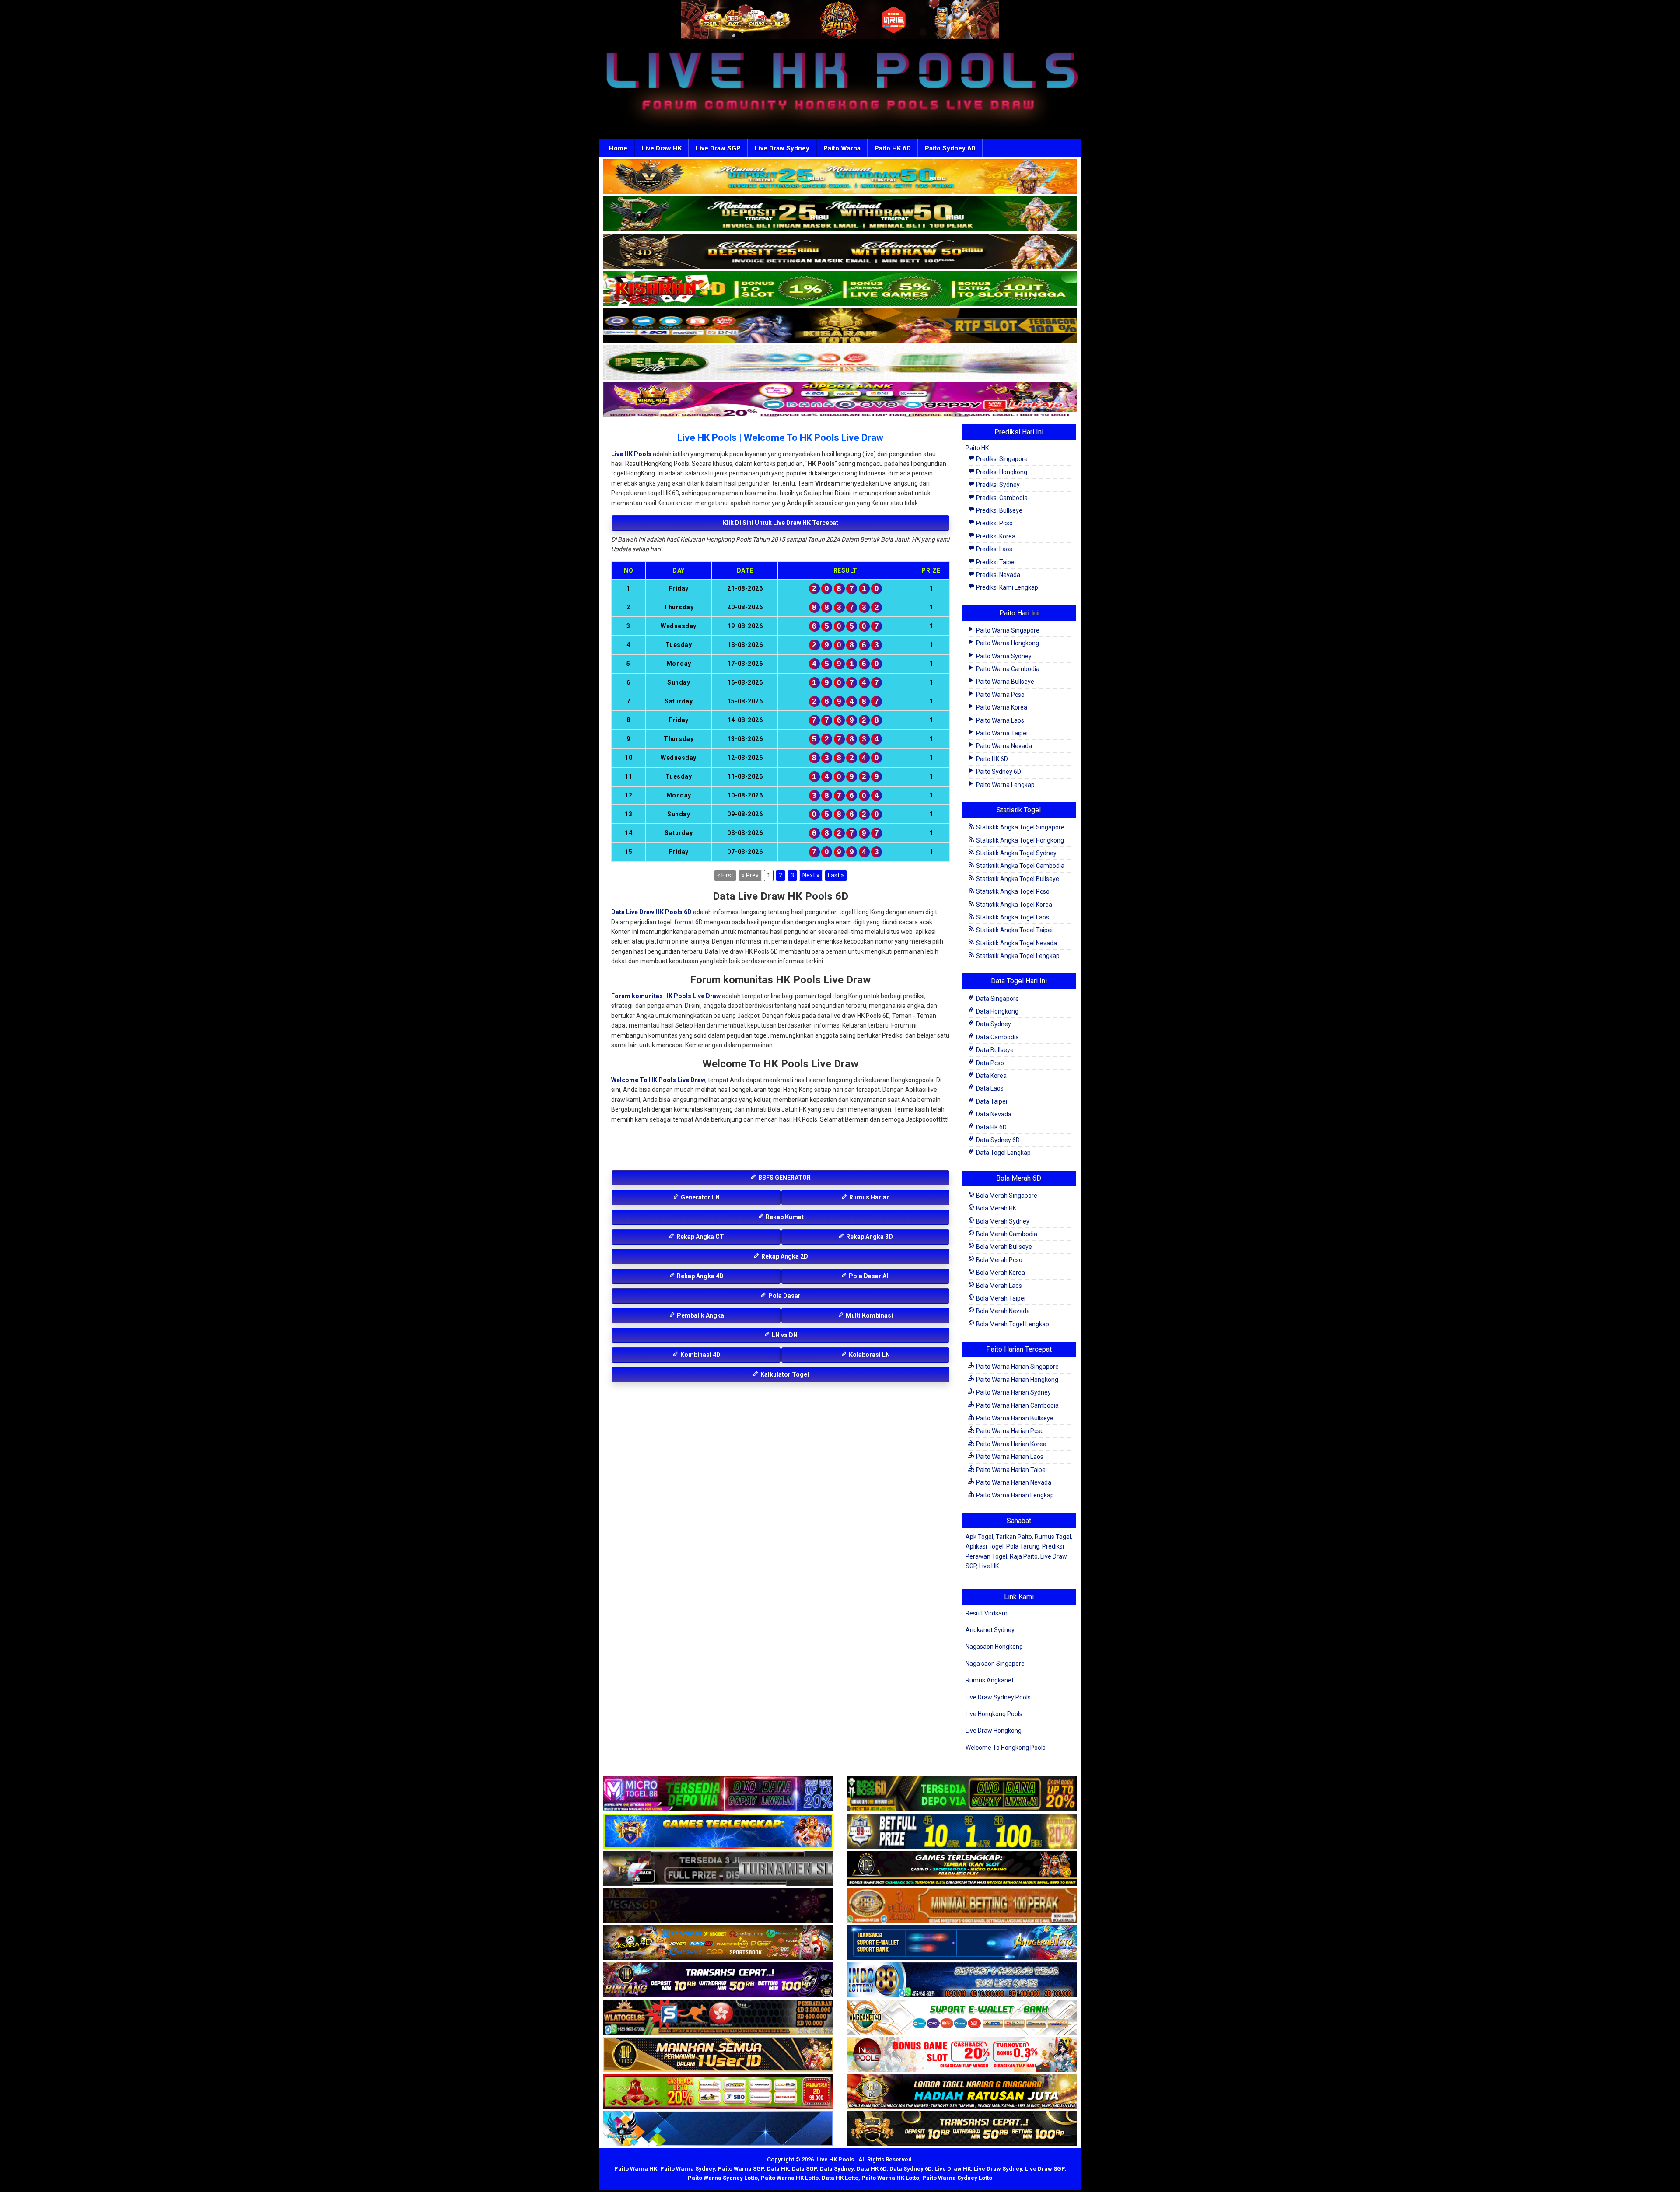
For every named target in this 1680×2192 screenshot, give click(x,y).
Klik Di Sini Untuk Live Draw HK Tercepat (780, 523)
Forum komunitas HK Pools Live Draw (666, 996)
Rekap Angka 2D (784, 1256)
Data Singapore (997, 999)
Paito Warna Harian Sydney (1013, 1392)
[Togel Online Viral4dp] (840, 400)
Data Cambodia (997, 1037)
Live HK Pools (631, 454)
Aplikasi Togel (985, 1546)
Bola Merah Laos (998, 1286)
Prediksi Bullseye (999, 510)
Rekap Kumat (784, 1217)
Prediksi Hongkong (1001, 472)
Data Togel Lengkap (1003, 1153)
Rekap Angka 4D (700, 1276)
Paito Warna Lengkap (1005, 785)
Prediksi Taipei (995, 562)
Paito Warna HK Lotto (790, 2178)
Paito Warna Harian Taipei (1011, 1470)
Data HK (778, 2169)
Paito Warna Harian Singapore (1017, 1367)
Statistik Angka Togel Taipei (1014, 930)
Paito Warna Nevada (1003, 746)
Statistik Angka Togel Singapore (1020, 827)
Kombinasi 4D (700, 1355)
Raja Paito (1024, 1556)
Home (618, 148)
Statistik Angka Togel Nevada (1016, 943)
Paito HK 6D (893, 148)
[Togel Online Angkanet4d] (962, 2017)
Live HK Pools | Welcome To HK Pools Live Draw (780, 438)
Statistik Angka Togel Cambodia (1020, 866)
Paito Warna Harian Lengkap (1014, 1495)
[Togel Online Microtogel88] (718, 1794)
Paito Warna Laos (999, 720)
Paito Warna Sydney (1003, 656)
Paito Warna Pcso (1000, 695)
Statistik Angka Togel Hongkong (1019, 840)
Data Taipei (991, 1101)
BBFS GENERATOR (784, 1178)
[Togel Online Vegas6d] (718, 1906)
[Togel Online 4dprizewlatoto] (718, 2055)
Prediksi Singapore (1001, 459)
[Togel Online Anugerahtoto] (962, 1943)
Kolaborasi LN (869, 1355)
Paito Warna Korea (1001, 707)
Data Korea (991, 1076)
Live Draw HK (661, 148)
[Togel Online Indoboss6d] (962, 1794)
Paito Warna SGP (741, 2169)
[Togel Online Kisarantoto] (840, 326)
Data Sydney (993, 1024)
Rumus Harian (869, 1197)
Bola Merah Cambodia (1006, 1234)
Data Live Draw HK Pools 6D (651, 912)
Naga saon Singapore (995, 1664)
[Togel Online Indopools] (962, 2055)
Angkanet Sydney (990, 1630)
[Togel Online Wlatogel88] (718, 2017)
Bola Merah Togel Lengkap (1012, 1324)
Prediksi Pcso (994, 523)
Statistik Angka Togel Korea (1013, 905)
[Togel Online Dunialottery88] (962, 1906)
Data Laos (989, 1088)
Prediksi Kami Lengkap (1006, 587)
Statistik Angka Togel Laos (1012, 917)
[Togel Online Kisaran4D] (840, 289)
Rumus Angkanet (990, 1680)
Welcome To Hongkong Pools (1006, 1748)
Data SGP (804, 2169)
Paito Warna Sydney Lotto (723, 2178)
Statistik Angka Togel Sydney (1016, 853)
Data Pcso (989, 1063)
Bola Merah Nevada (1002, 1311)
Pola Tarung (1023, 1546)
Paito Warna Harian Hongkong (1017, 1380)
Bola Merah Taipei (1000, 1298)
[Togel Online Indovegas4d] (962, 2129)
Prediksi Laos (994, 549)
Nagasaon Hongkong (994, 1647)
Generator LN (700, 1197)
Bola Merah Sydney (1002, 1221)
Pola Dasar (784, 1296)
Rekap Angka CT (700, 1237)
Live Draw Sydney (782, 148)
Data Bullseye (994, 1050)
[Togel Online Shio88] (962, 2092)
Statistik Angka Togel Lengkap (1017, 956)
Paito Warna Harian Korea (1011, 1444)
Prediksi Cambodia (1001, 498)
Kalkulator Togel (784, 1374)
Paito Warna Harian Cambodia (1017, 1405)
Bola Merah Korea (1000, 1273)
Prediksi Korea (995, 536)
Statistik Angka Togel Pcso (1012, 891)
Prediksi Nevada (997, 575)
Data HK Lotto (840, 2178)
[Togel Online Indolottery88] (962, 1980)
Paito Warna (842, 148)
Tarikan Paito (1014, 1537)
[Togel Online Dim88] (840, 214)
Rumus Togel (1053, 1537)
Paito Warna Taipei (1001, 733)
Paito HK (977, 448)
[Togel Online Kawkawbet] (718, 1869)
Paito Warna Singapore (1007, 630)
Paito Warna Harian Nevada (1013, 1482)
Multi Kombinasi (869, 1315)
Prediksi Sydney (997, 485)
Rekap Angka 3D (869, 1237)
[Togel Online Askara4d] (718, 1943)
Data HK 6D (991, 1127)
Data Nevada (993, 1114)
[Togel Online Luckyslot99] (962, 1832)
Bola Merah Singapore (1006, 1196)
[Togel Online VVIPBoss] (840, 177)
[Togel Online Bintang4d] (718, 1980)
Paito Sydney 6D (950, 148)
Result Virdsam (987, 1613)
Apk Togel (979, 1537)
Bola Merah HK (996, 1208)
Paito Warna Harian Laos (1009, 1457)
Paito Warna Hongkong (1007, 643)
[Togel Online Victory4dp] (718, 1832)
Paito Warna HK (636, 2169)
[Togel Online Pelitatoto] (840, 363)
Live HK (989, 1566)
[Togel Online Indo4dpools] (718, 2129)
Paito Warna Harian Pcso (1009, 1431)
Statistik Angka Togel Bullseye (1017, 879)
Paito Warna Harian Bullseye (1014, 1418)
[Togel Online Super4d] (840, 252)
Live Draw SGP (718, 148)
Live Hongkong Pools (994, 1714)
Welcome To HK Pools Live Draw (658, 1080)
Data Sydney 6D (997, 1140)
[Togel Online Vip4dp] (962, 1869)
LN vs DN (784, 1335)
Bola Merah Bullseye (1003, 1247)
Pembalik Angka (700, 1315)
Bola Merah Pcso (999, 1260)
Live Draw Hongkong (994, 1731)
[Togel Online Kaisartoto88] (718, 2092)
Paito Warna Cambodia (1007, 669)
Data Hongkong (997, 1011)
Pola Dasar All (869, 1276)
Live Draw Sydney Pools (998, 1697)
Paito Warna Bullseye (1004, 682)
